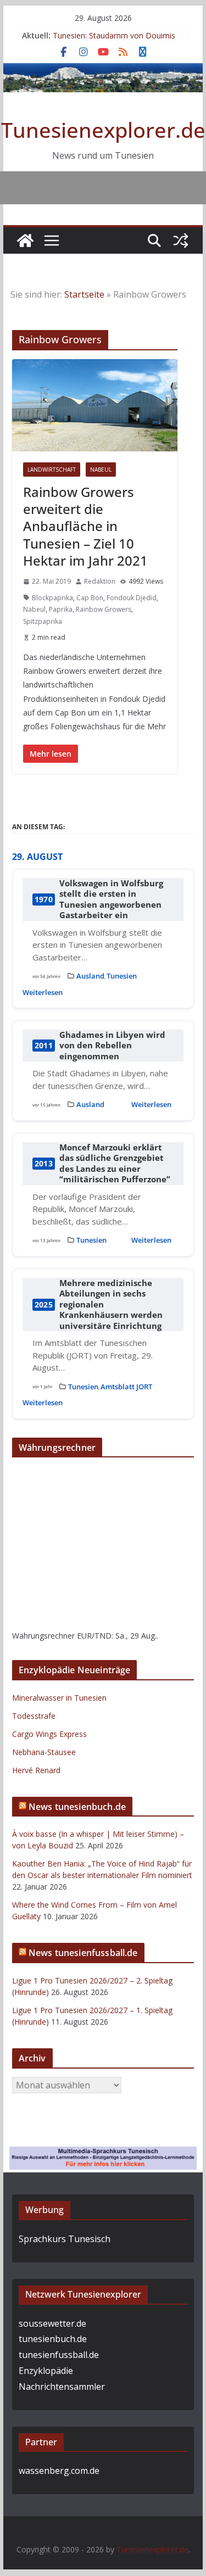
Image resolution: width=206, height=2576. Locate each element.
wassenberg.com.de (59, 2471)
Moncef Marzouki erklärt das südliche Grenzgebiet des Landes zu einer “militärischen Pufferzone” (115, 1164)
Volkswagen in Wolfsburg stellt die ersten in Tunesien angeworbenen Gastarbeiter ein (111, 899)
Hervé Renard (36, 1770)
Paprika (61, 609)
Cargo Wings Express (49, 1734)
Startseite (84, 294)
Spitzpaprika (43, 621)
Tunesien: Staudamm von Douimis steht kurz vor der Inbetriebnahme (114, 41)
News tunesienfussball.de (83, 1953)
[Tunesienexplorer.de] (25, 241)
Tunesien (122, 976)
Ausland (90, 976)
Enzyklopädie (46, 2371)
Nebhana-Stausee (44, 1752)
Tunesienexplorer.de (103, 130)
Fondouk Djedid (132, 598)
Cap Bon (90, 598)
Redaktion (100, 581)
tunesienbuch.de (53, 2339)
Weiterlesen (43, 992)
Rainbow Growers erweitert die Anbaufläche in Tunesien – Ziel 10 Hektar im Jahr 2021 (85, 526)
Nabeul (101, 470)
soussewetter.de (52, 2323)
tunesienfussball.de (59, 2355)
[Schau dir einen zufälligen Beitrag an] (181, 241)
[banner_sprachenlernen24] (103, 2154)
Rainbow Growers (104, 609)
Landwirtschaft (52, 470)
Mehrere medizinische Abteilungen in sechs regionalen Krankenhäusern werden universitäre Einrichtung (111, 1304)
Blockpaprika (52, 598)
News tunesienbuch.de (77, 1807)
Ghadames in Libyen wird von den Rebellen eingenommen (112, 1046)
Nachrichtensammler (62, 2387)
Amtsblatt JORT (126, 1387)
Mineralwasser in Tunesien (59, 1698)
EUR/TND (94, 1636)
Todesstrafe (34, 1716)
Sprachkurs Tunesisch (65, 2239)
